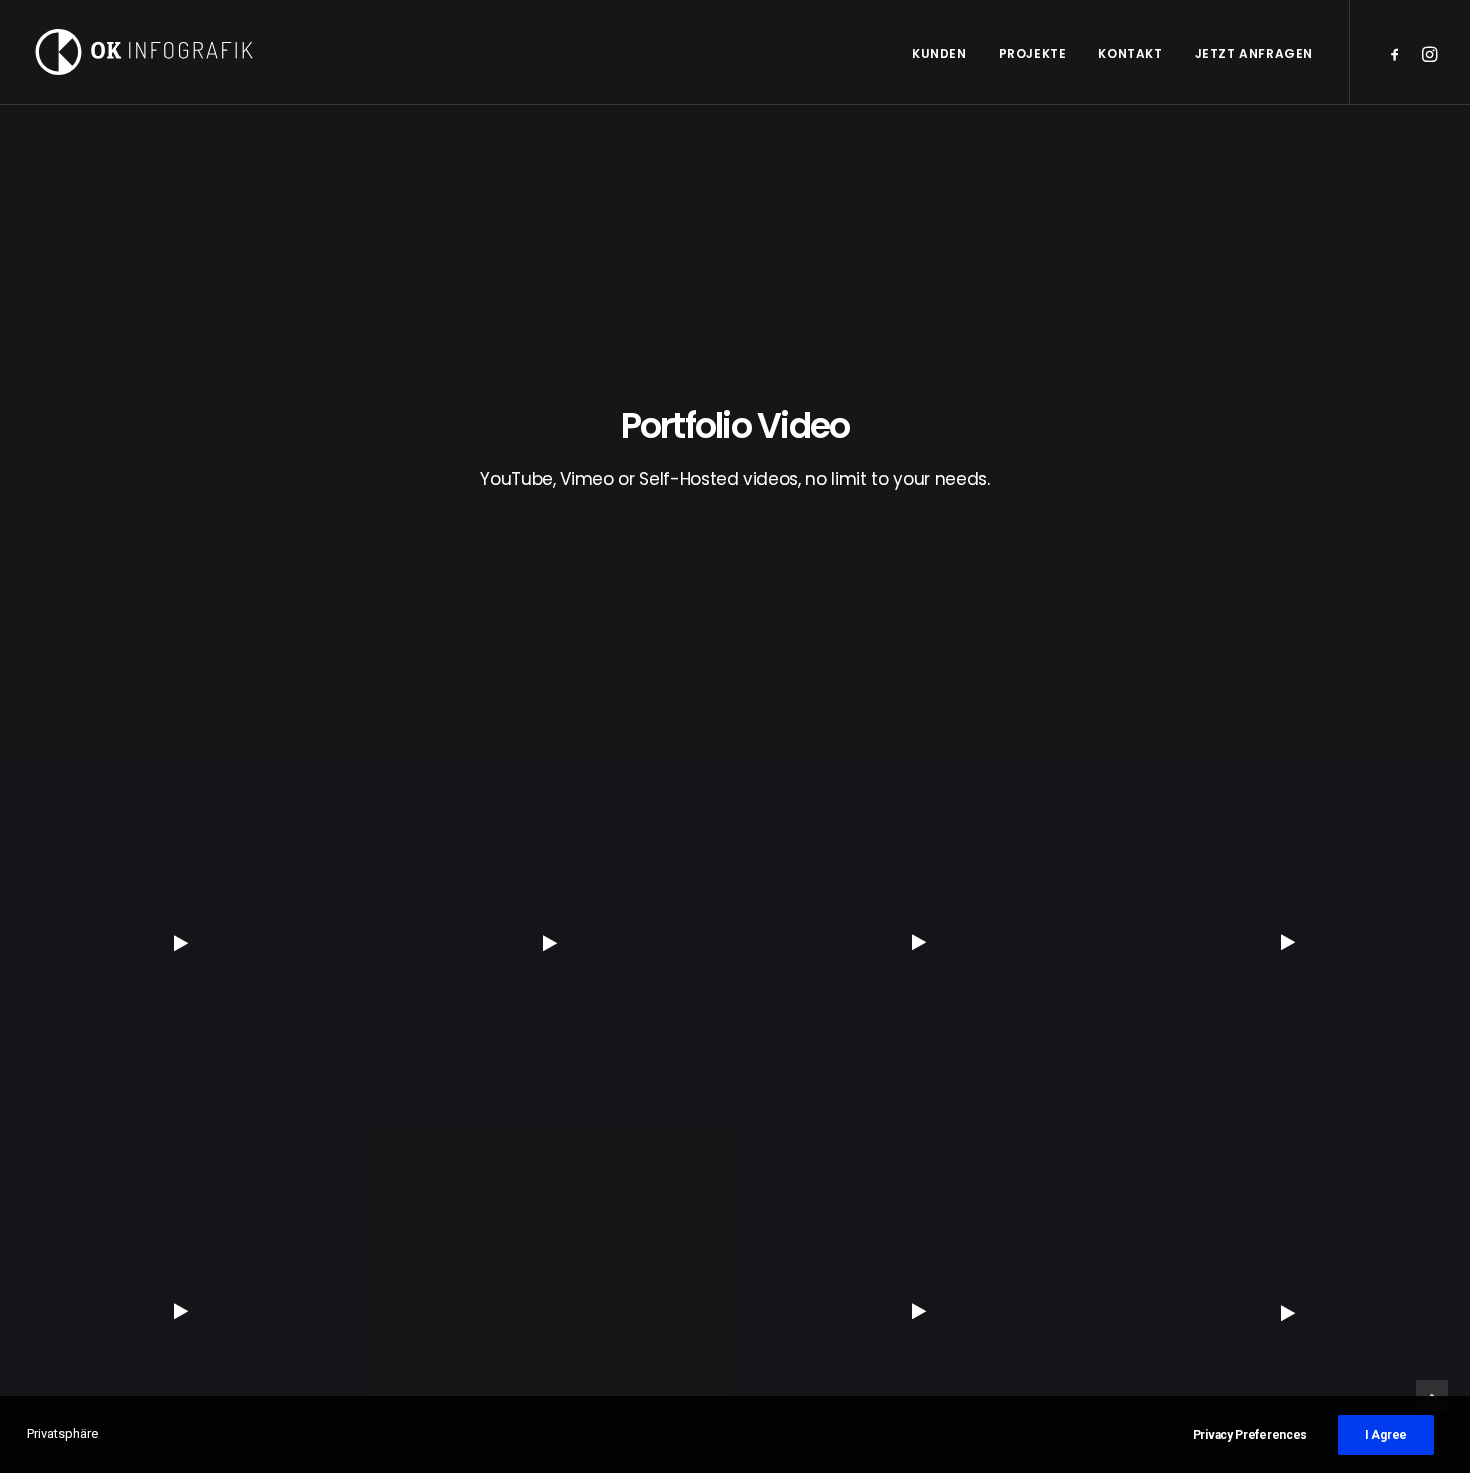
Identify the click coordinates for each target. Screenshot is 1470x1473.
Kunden (939, 53)
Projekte (1033, 53)
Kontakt (1130, 53)
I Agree (1386, 1435)
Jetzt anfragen (1254, 53)
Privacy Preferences (1250, 1435)
